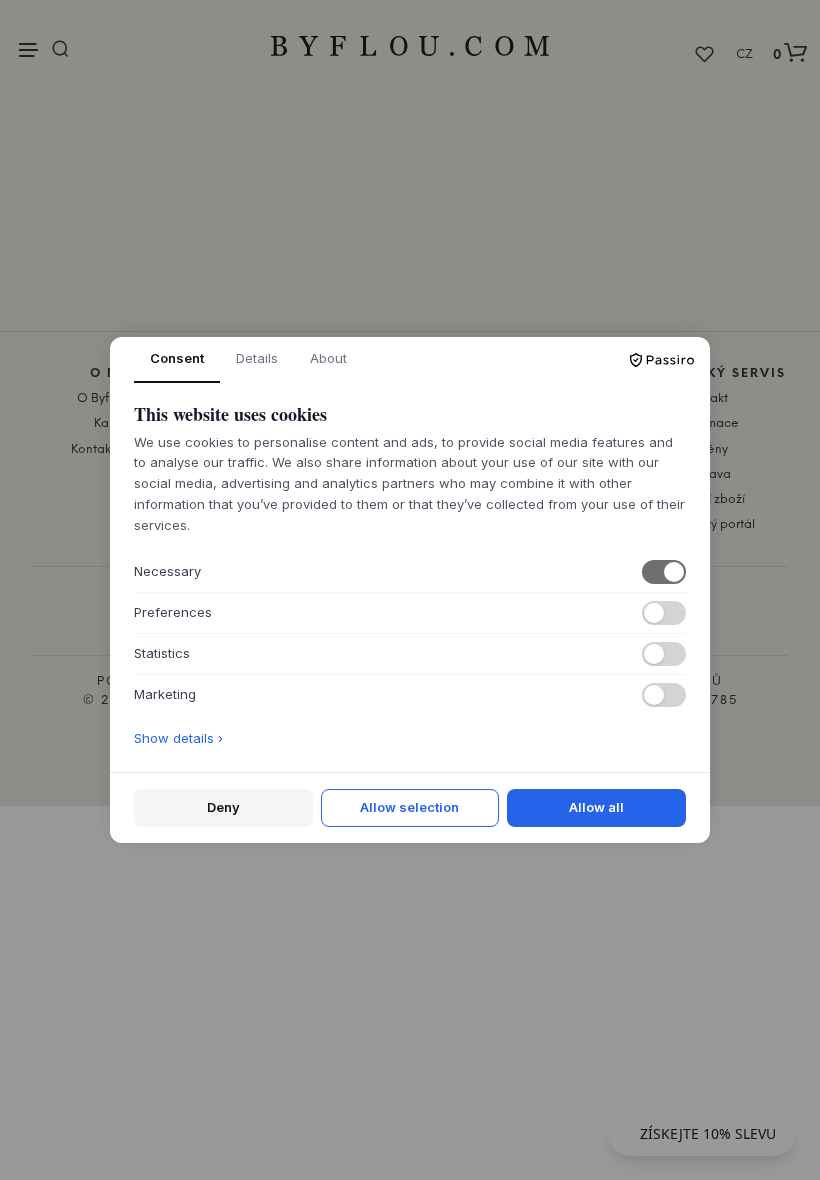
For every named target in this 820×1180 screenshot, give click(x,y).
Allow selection (409, 807)
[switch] (664, 572)
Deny (223, 807)
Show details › (178, 738)
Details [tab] (257, 358)
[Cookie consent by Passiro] (662, 360)
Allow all (596, 807)
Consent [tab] (177, 358)
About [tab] (328, 358)
